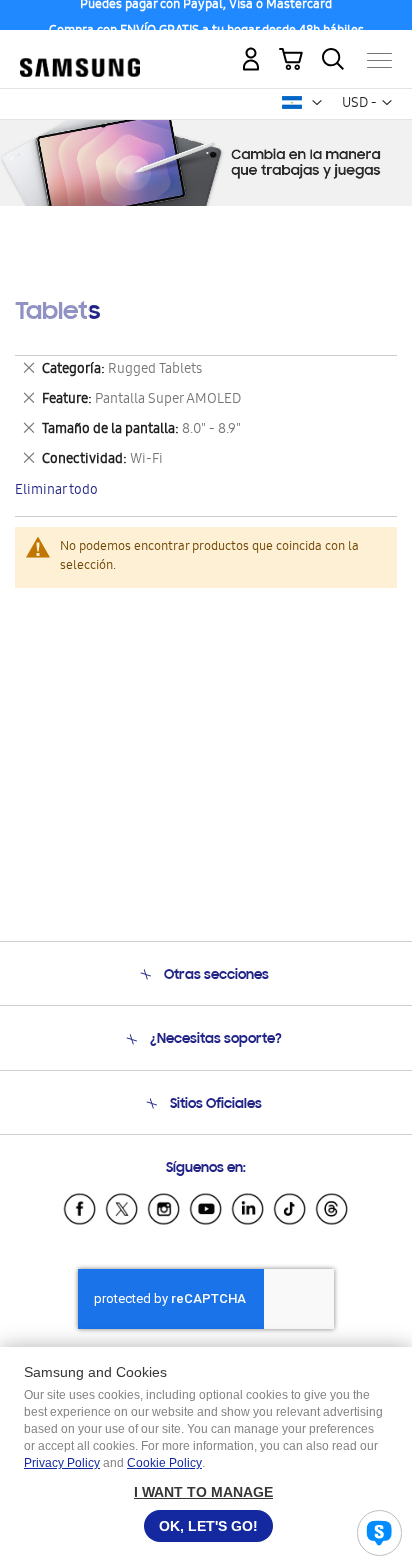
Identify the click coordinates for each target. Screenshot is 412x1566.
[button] (317, 103)
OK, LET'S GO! (208, 1526)
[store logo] (80, 52)
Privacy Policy (62, 1463)
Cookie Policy (164, 1463)
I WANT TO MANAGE (203, 1492)
